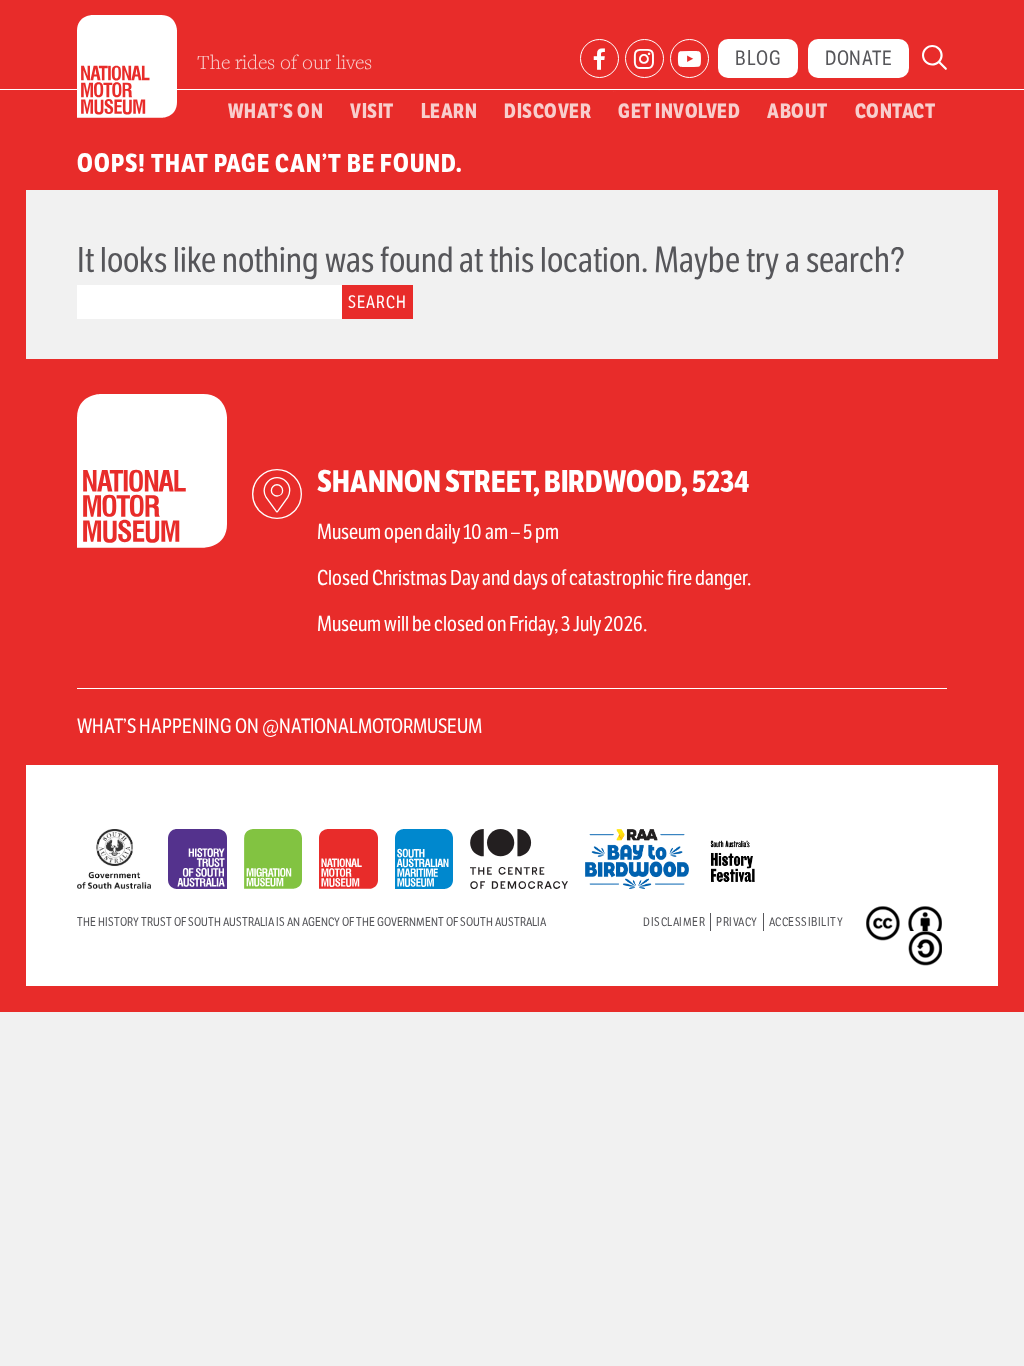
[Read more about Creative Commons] (885, 926)
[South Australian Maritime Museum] (432, 864)
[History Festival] (743, 854)
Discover (547, 111)
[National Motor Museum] (356, 864)
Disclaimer (674, 921)
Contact (895, 111)
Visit (372, 111)
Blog (758, 58)
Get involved (679, 111)
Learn (449, 111)
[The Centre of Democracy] (527, 854)
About (797, 111)
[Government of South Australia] (122, 864)
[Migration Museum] (281, 864)
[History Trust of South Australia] (206, 864)
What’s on (276, 111)
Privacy (737, 921)
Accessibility (806, 921)
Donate (858, 58)
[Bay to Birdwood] (645, 854)
